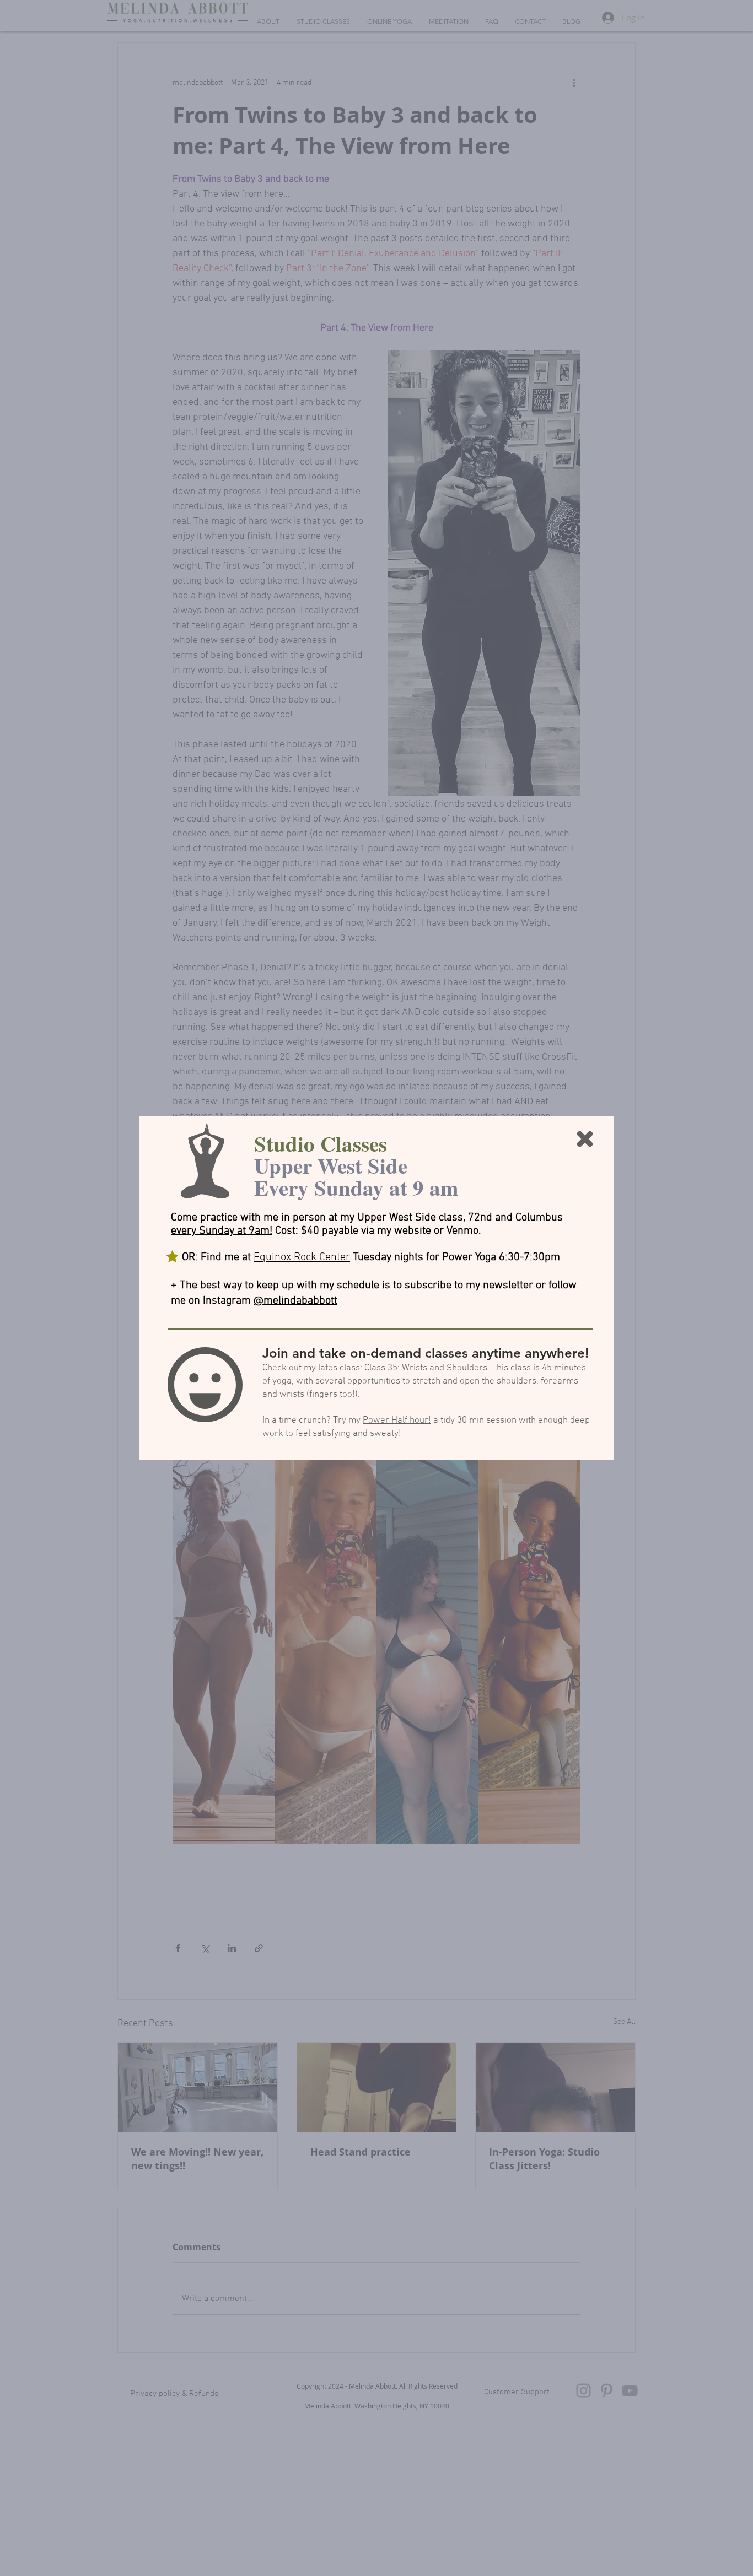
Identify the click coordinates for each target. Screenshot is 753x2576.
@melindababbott (295, 1301)
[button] (585, 1139)
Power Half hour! (397, 1421)
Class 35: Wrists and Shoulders (426, 1368)
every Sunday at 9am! (222, 1231)
